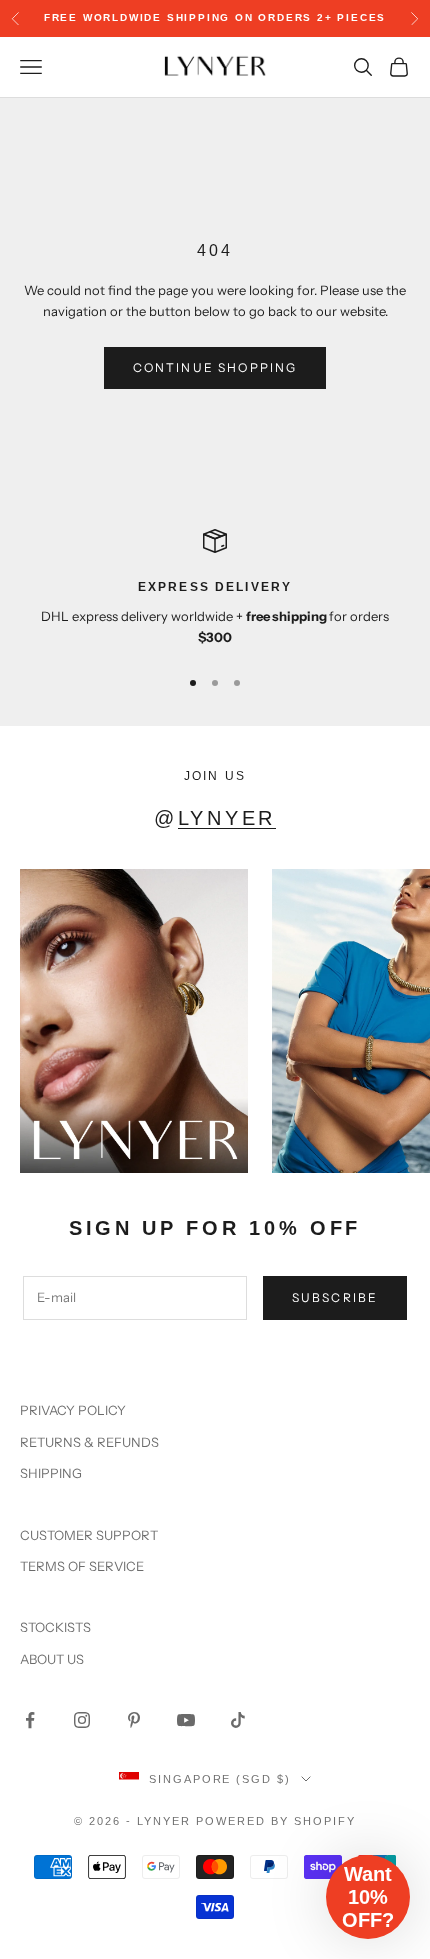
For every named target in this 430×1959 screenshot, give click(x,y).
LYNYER (227, 818)
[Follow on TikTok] (238, 1720)
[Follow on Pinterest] (134, 1720)
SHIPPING (51, 1473)
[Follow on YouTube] (186, 1720)
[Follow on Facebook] (30, 1720)
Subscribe (335, 1297)
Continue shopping (215, 367)
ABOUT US (52, 1659)
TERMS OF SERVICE (82, 1566)
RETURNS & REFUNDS (89, 1442)
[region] (215, 588)
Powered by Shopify (276, 1821)
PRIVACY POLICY (73, 1410)
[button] (368, 1897)
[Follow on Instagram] (82, 1720)
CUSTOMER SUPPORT (89, 1535)
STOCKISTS (55, 1627)
